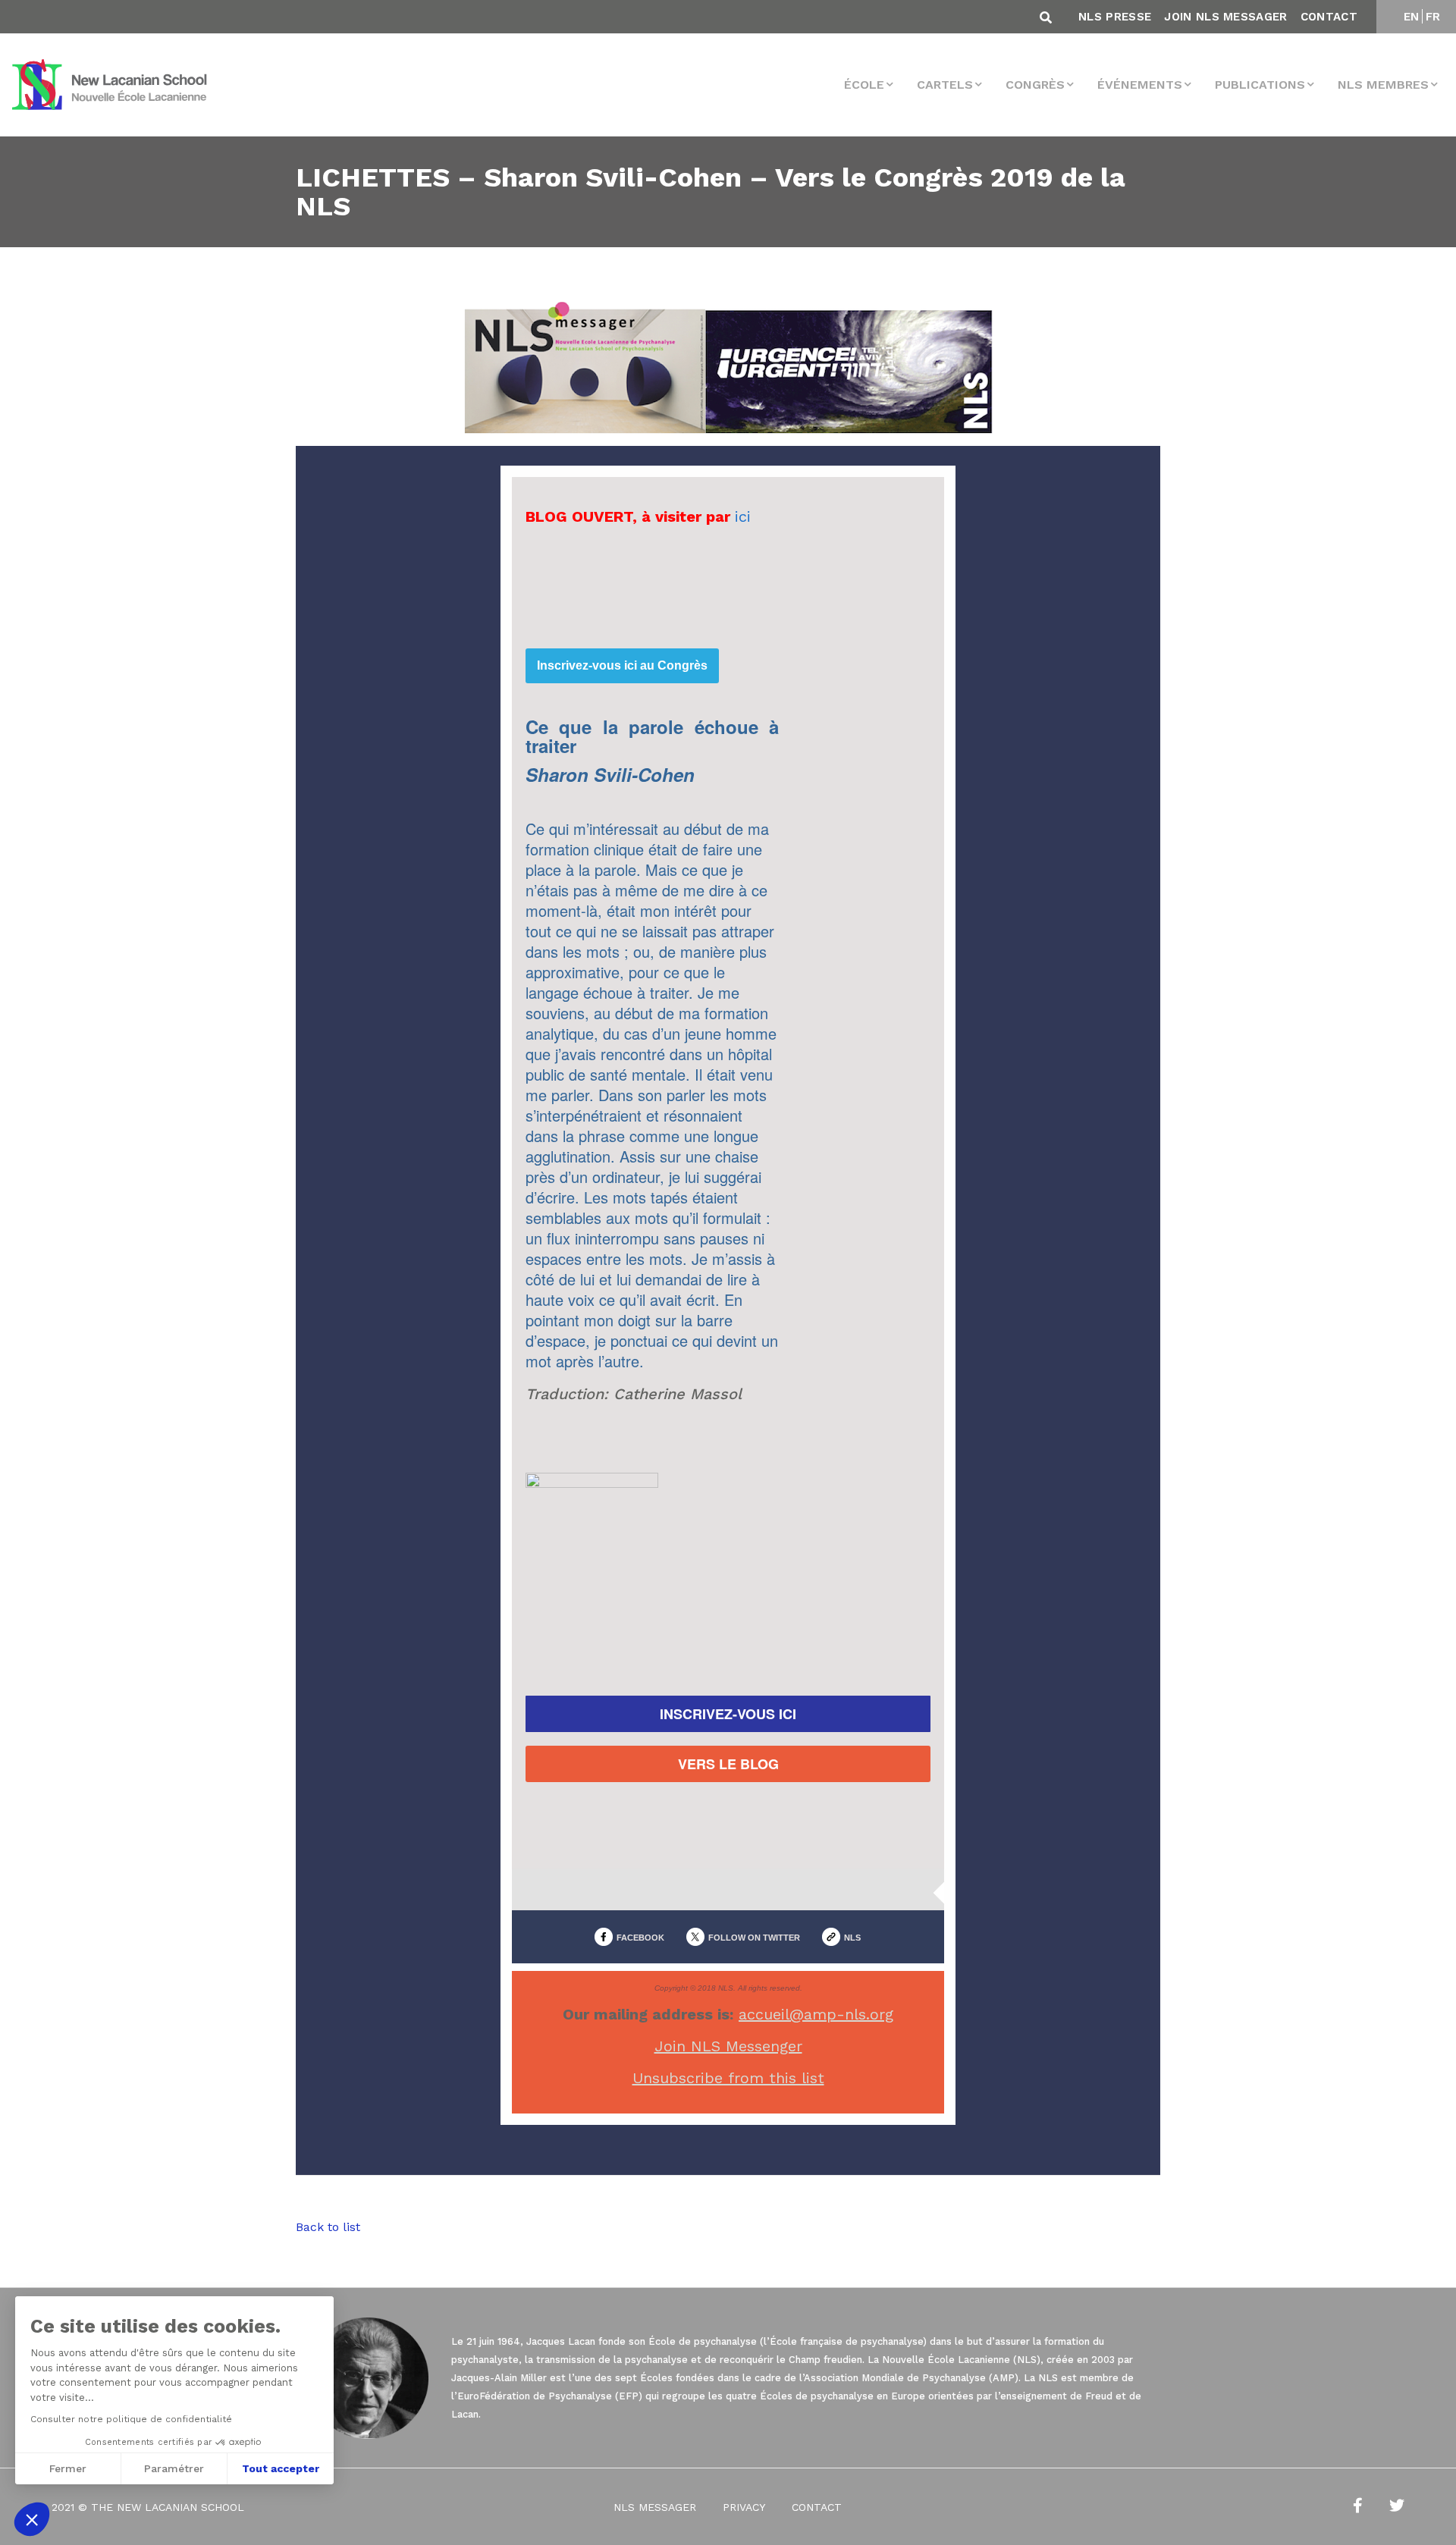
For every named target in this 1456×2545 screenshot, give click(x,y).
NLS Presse (1115, 17)
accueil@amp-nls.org (816, 2014)
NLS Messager (655, 2507)
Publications (1260, 85)
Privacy (744, 2507)
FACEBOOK (640, 1938)
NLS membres (1383, 85)
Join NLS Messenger (728, 2046)
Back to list (328, 2227)
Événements (1140, 85)
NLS (852, 1938)
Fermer (68, 2468)
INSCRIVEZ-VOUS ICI (728, 1714)
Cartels (945, 85)
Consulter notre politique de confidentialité (131, 2419)
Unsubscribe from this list (728, 2078)
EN (1412, 17)
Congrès (1035, 85)
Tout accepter (281, 2468)
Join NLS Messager (1225, 17)
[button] (32, 2519)
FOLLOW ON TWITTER (754, 1938)
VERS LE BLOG (728, 1764)
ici (743, 516)
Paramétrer (174, 2468)
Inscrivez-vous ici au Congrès (622, 666)
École (864, 85)
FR (1433, 17)
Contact (1329, 17)
